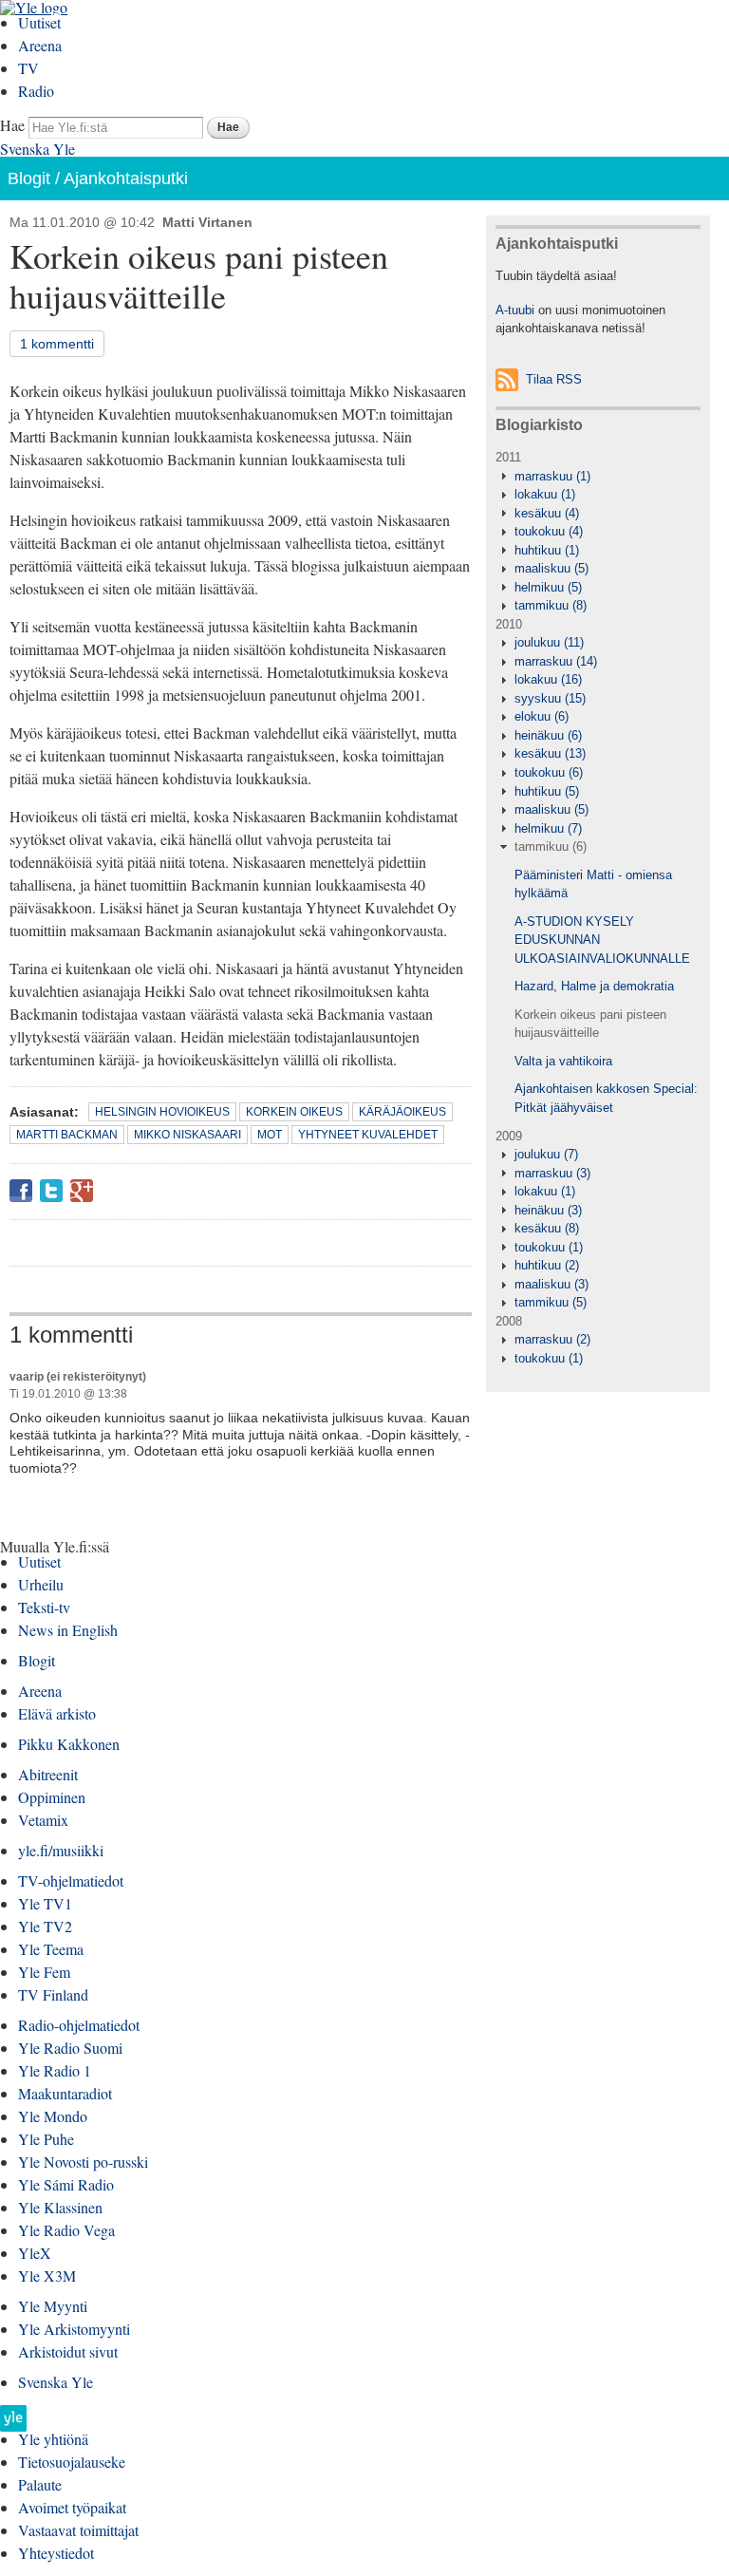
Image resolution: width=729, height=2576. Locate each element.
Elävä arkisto (57, 1713)
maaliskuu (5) (551, 568)
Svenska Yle (37, 149)
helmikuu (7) (548, 828)
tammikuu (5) (551, 1302)
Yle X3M (47, 2275)
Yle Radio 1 (55, 2070)
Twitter (51, 1191)
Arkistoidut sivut (68, 2351)
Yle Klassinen (60, 2207)
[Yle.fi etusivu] (13, 2424)
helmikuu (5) (548, 587)
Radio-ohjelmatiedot (79, 2025)
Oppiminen (52, 1797)
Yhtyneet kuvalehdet (368, 1135)
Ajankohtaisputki (126, 179)
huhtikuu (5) (547, 791)
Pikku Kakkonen (69, 1744)
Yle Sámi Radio (66, 2184)
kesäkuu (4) (547, 513)
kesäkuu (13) (550, 753)
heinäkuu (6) (548, 735)
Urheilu (41, 1584)
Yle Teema (51, 1949)
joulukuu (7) (546, 1154)
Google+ (82, 1191)
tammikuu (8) (551, 605)
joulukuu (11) (549, 642)
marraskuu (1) (552, 476)
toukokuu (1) (549, 1247)
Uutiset (39, 22)
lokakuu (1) (545, 494)
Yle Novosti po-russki (83, 2162)
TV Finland (53, 1994)
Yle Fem (44, 1972)
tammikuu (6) (551, 846)
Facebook (21, 1191)
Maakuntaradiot (65, 2093)
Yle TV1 (45, 1903)
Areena (40, 45)
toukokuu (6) (549, 772)
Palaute (40, 2484)
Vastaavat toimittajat (78, 2530)
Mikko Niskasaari (187, 1135)
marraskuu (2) (552, 1339)
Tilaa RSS (554, 379)
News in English (68, 1630)
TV (28, 68)
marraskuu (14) (556, 661)
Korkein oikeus (294, 1112)
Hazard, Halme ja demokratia (594, 986)
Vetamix (43, 1820)
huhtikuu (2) (547, 1265)
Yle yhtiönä (53, 2439)
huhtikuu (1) (547, 550)
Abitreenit (48, 1774)
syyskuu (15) (550, 698)
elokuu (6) (542, 716)
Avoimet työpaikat (72, 2507)
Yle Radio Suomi (70, 2048)
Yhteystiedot (56, 2553)
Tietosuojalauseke (72, 2462)
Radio (36, 91)
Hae (12, 125)
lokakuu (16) (548, 679)
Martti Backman (67, 1135)
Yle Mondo (53, 2116)
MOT (270, 1135)
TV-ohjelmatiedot (71, 1880)
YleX (35, 2253)
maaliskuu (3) (551, 1284)
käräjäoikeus (402, 1112)
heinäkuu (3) (548, 1210)
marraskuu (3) (552, 1173)
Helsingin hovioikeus (162, 1112)
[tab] (598, 477)
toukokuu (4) (549, 531)
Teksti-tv (44, 1607)
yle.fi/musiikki (61, 1850)
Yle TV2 (45, 1926)
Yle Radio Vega (66, 2230)
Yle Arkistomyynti (74, 2329)
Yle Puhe (46, 2139)
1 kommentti (57, 344)
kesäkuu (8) (547, 1228)
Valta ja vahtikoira (563, 1061)
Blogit (29, 179)
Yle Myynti (53, 2306)
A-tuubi (515, 310)
